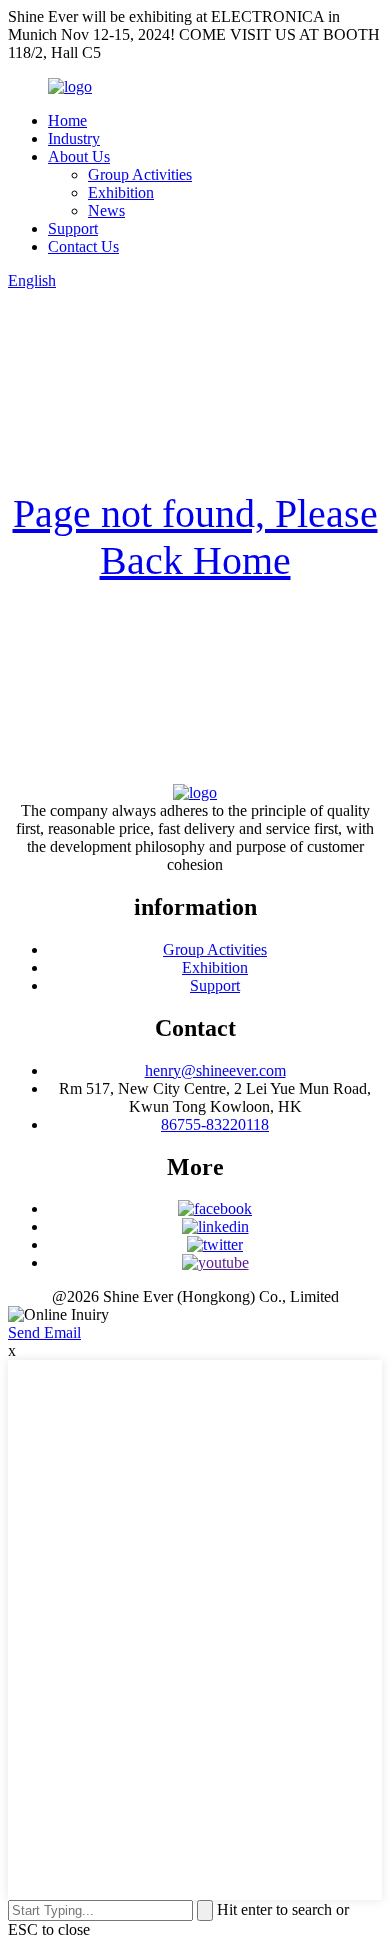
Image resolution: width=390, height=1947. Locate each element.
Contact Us (83, 246)
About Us (79, 156)
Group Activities (140, 174)
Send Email (44, 1332)
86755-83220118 (215, 1124)
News (106, 210)
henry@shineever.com (215, 1070)
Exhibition (121, 192)
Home (67, 120)
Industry (74, 138)
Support (73, 228)
